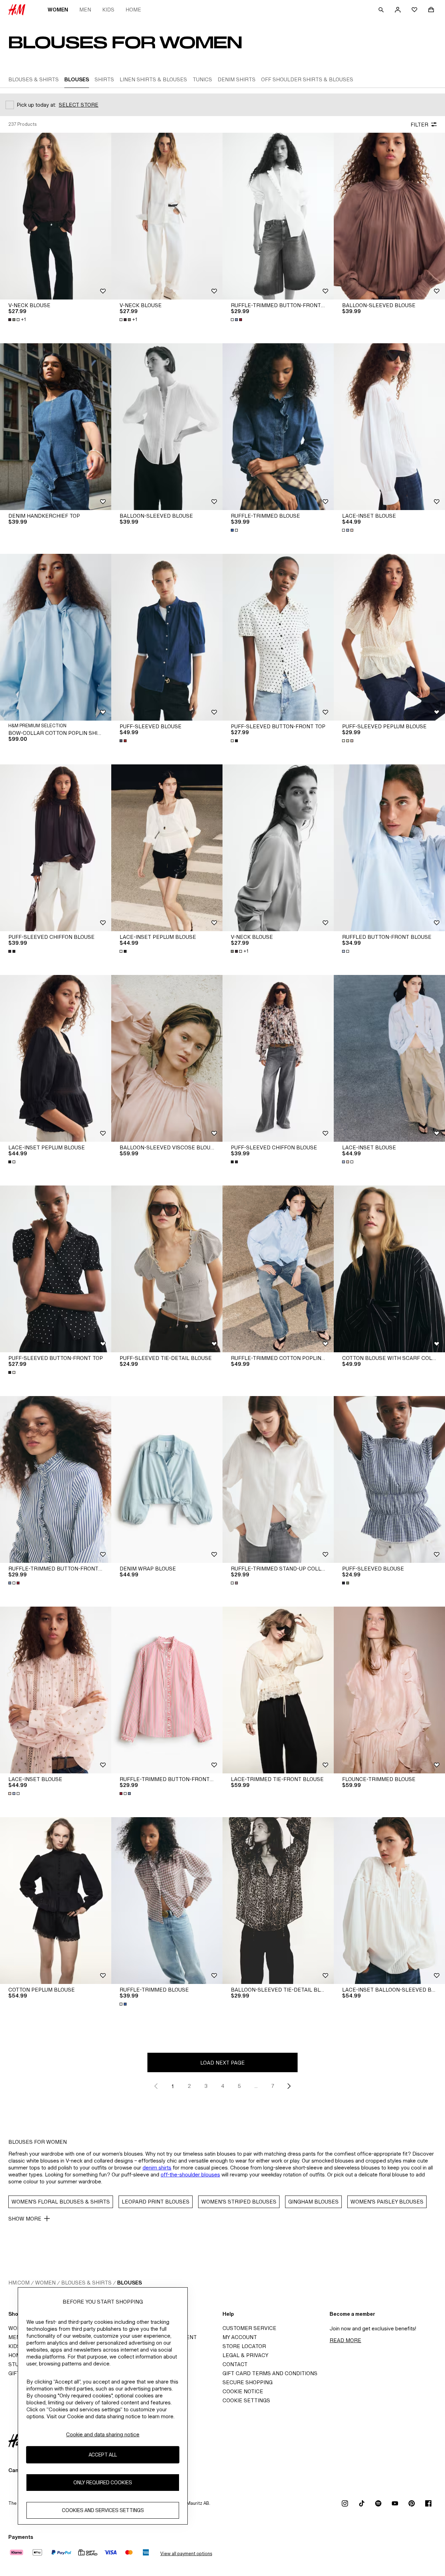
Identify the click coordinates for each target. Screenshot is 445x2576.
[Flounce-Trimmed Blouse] (389, 1690)
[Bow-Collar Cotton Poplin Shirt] (56, 637)
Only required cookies (103, 2482)
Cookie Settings (246, 2400)
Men (85, 10)
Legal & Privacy (245, 2355)
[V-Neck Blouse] (56, 216)
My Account (240, 2337)
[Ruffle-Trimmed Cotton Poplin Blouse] (278, 1269)
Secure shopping (248, 2382)
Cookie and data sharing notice (103, 2434)
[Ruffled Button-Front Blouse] (389, 848)
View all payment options (186, 2554)
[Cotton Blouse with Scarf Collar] (389, 1269)
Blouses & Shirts (86, 2283)
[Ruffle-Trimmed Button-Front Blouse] (278, 216)
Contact (235, 2364)
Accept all (103, 2455)
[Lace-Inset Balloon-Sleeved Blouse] (389, 1901)
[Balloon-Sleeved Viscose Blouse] (167, 1058)
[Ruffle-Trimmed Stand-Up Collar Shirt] (278, 1479)
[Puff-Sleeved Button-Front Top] (278, 637)
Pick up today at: (36, 105)
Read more (345, 2340)
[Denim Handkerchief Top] (56, 427)
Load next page (222, 2063)
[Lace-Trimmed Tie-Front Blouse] (278, 1690)
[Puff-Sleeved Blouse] (167, 637)
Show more (25, 2219)
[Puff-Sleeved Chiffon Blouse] (56, 848)
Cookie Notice (243, 2391)
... (256, 2086)
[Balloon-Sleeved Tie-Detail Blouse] (278, 1901)
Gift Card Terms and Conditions (270, 2373)
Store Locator (244, 2346)
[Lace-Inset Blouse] (389, 427)
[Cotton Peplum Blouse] (56, 1901)
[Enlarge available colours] (237, 320)
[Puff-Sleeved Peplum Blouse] (389, 637)
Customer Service (249, 2328)
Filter (419, 125)
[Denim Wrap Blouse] (167, 1479)
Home (133, 10)
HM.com (19, 2283)
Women (58, 10)
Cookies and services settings (103, 2510)
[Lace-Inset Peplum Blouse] (167, 848)
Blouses (130, 2283)
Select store (79, 105)
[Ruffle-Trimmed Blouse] (278, 427)
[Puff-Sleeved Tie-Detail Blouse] (167, 1269)
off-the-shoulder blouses (190, 2175)
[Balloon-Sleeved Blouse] (389, 216)
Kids (108, 10)
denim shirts (157, 2168)
